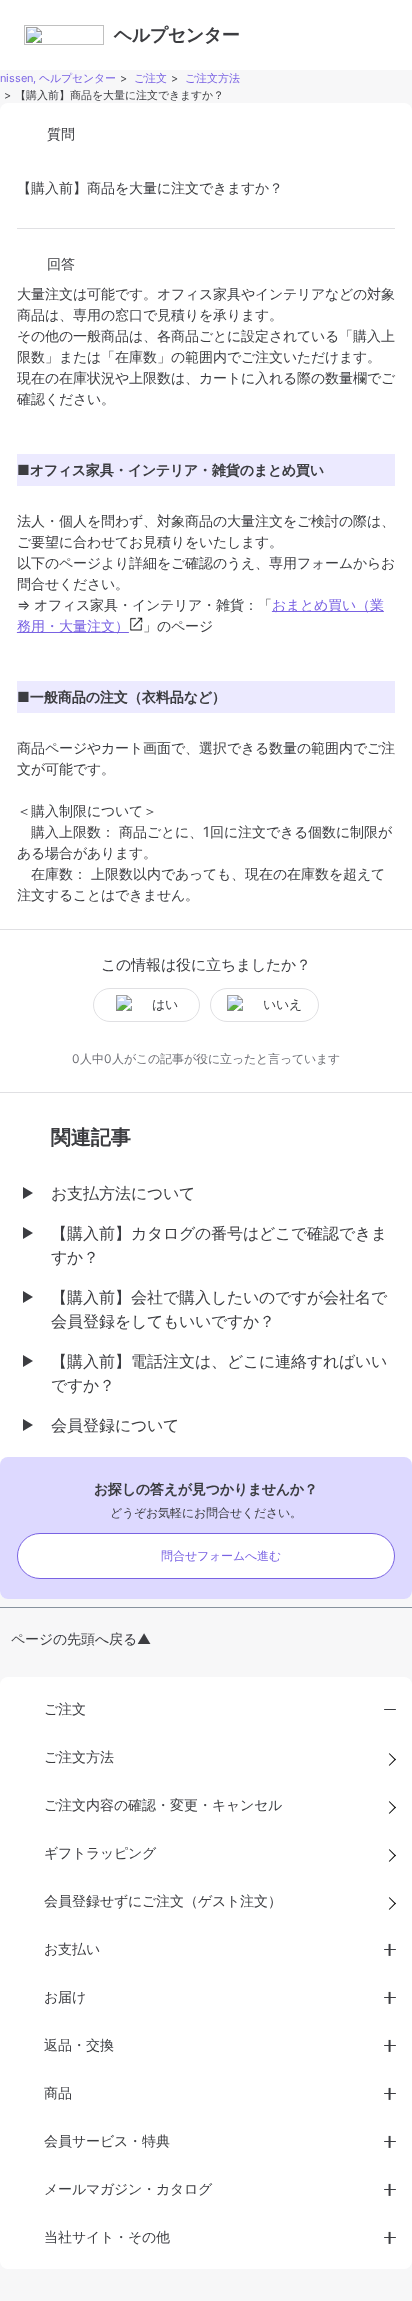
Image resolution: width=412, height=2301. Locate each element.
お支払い (72, 1948)
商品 (58, 2092)
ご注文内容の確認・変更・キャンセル (163, 1804)
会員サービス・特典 (107, 2140)
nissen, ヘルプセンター (58, 78)
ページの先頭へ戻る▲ (81, 1638)
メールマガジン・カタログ (128, 2188)
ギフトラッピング (100, 1852)
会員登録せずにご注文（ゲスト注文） (163, 1900)
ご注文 (150, 78)
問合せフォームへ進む (221, 1555)
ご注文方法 (212, 78)
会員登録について (115, 1425)
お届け (65, 1996)
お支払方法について (123, 1193)
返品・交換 (79, 2044)
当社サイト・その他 (107, 2236)
